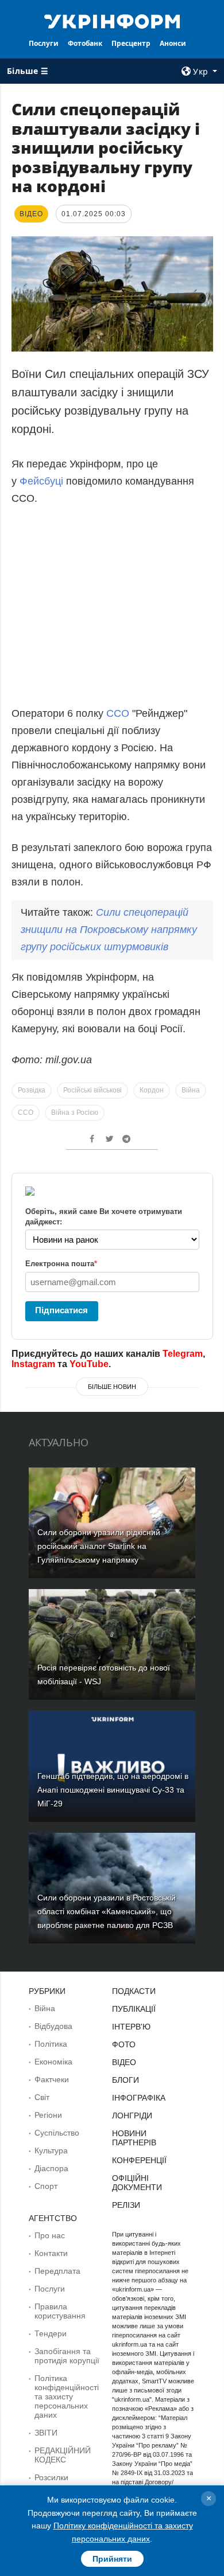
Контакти (51, 2253)
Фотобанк (85, 43)
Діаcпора (51, 2168)
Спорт (46, 2186)
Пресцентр (131, 43)
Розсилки (51, 2477)
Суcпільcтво (57, 2133)
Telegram (183, 1354)
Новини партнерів (134, 2138)
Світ (42, 2097)
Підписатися (61, 1310)
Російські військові (92, 1090)
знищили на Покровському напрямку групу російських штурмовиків (109, 930)
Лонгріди (132, 2116)
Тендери (51, 2333)
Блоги (125, 2080)
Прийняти (112, 2559)
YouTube (89, 1364)
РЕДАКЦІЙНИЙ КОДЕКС (63, 2455)
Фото (124, 2044)
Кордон (152, 1090)
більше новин (112, 1387)
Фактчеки (52, 2079)
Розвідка (32, 1090)
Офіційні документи (137, 2183)
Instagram (33, 1364)
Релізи (126, 2205)
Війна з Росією (75, 1113)
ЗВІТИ (46, 2433)
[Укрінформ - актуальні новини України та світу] (112, 21)
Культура (51, 2150)
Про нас (50, 2235)
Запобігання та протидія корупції (67, 2356)
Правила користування (60, 2311)
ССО (119, 713)
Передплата (57, 2271)
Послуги (44, 43)
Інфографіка (139, 2098)
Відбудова (53, 2026)
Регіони (48, 2115)
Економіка (53, 2062)
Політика (51, 2044)
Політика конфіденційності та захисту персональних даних (67, 2397)
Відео (124, 2062)
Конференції (139, 2160)
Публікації (134, 2009)
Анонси (173, 43)
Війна (191, 1090)
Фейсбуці (41, 481)
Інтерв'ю (131, 2027)
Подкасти (134, 1991)
